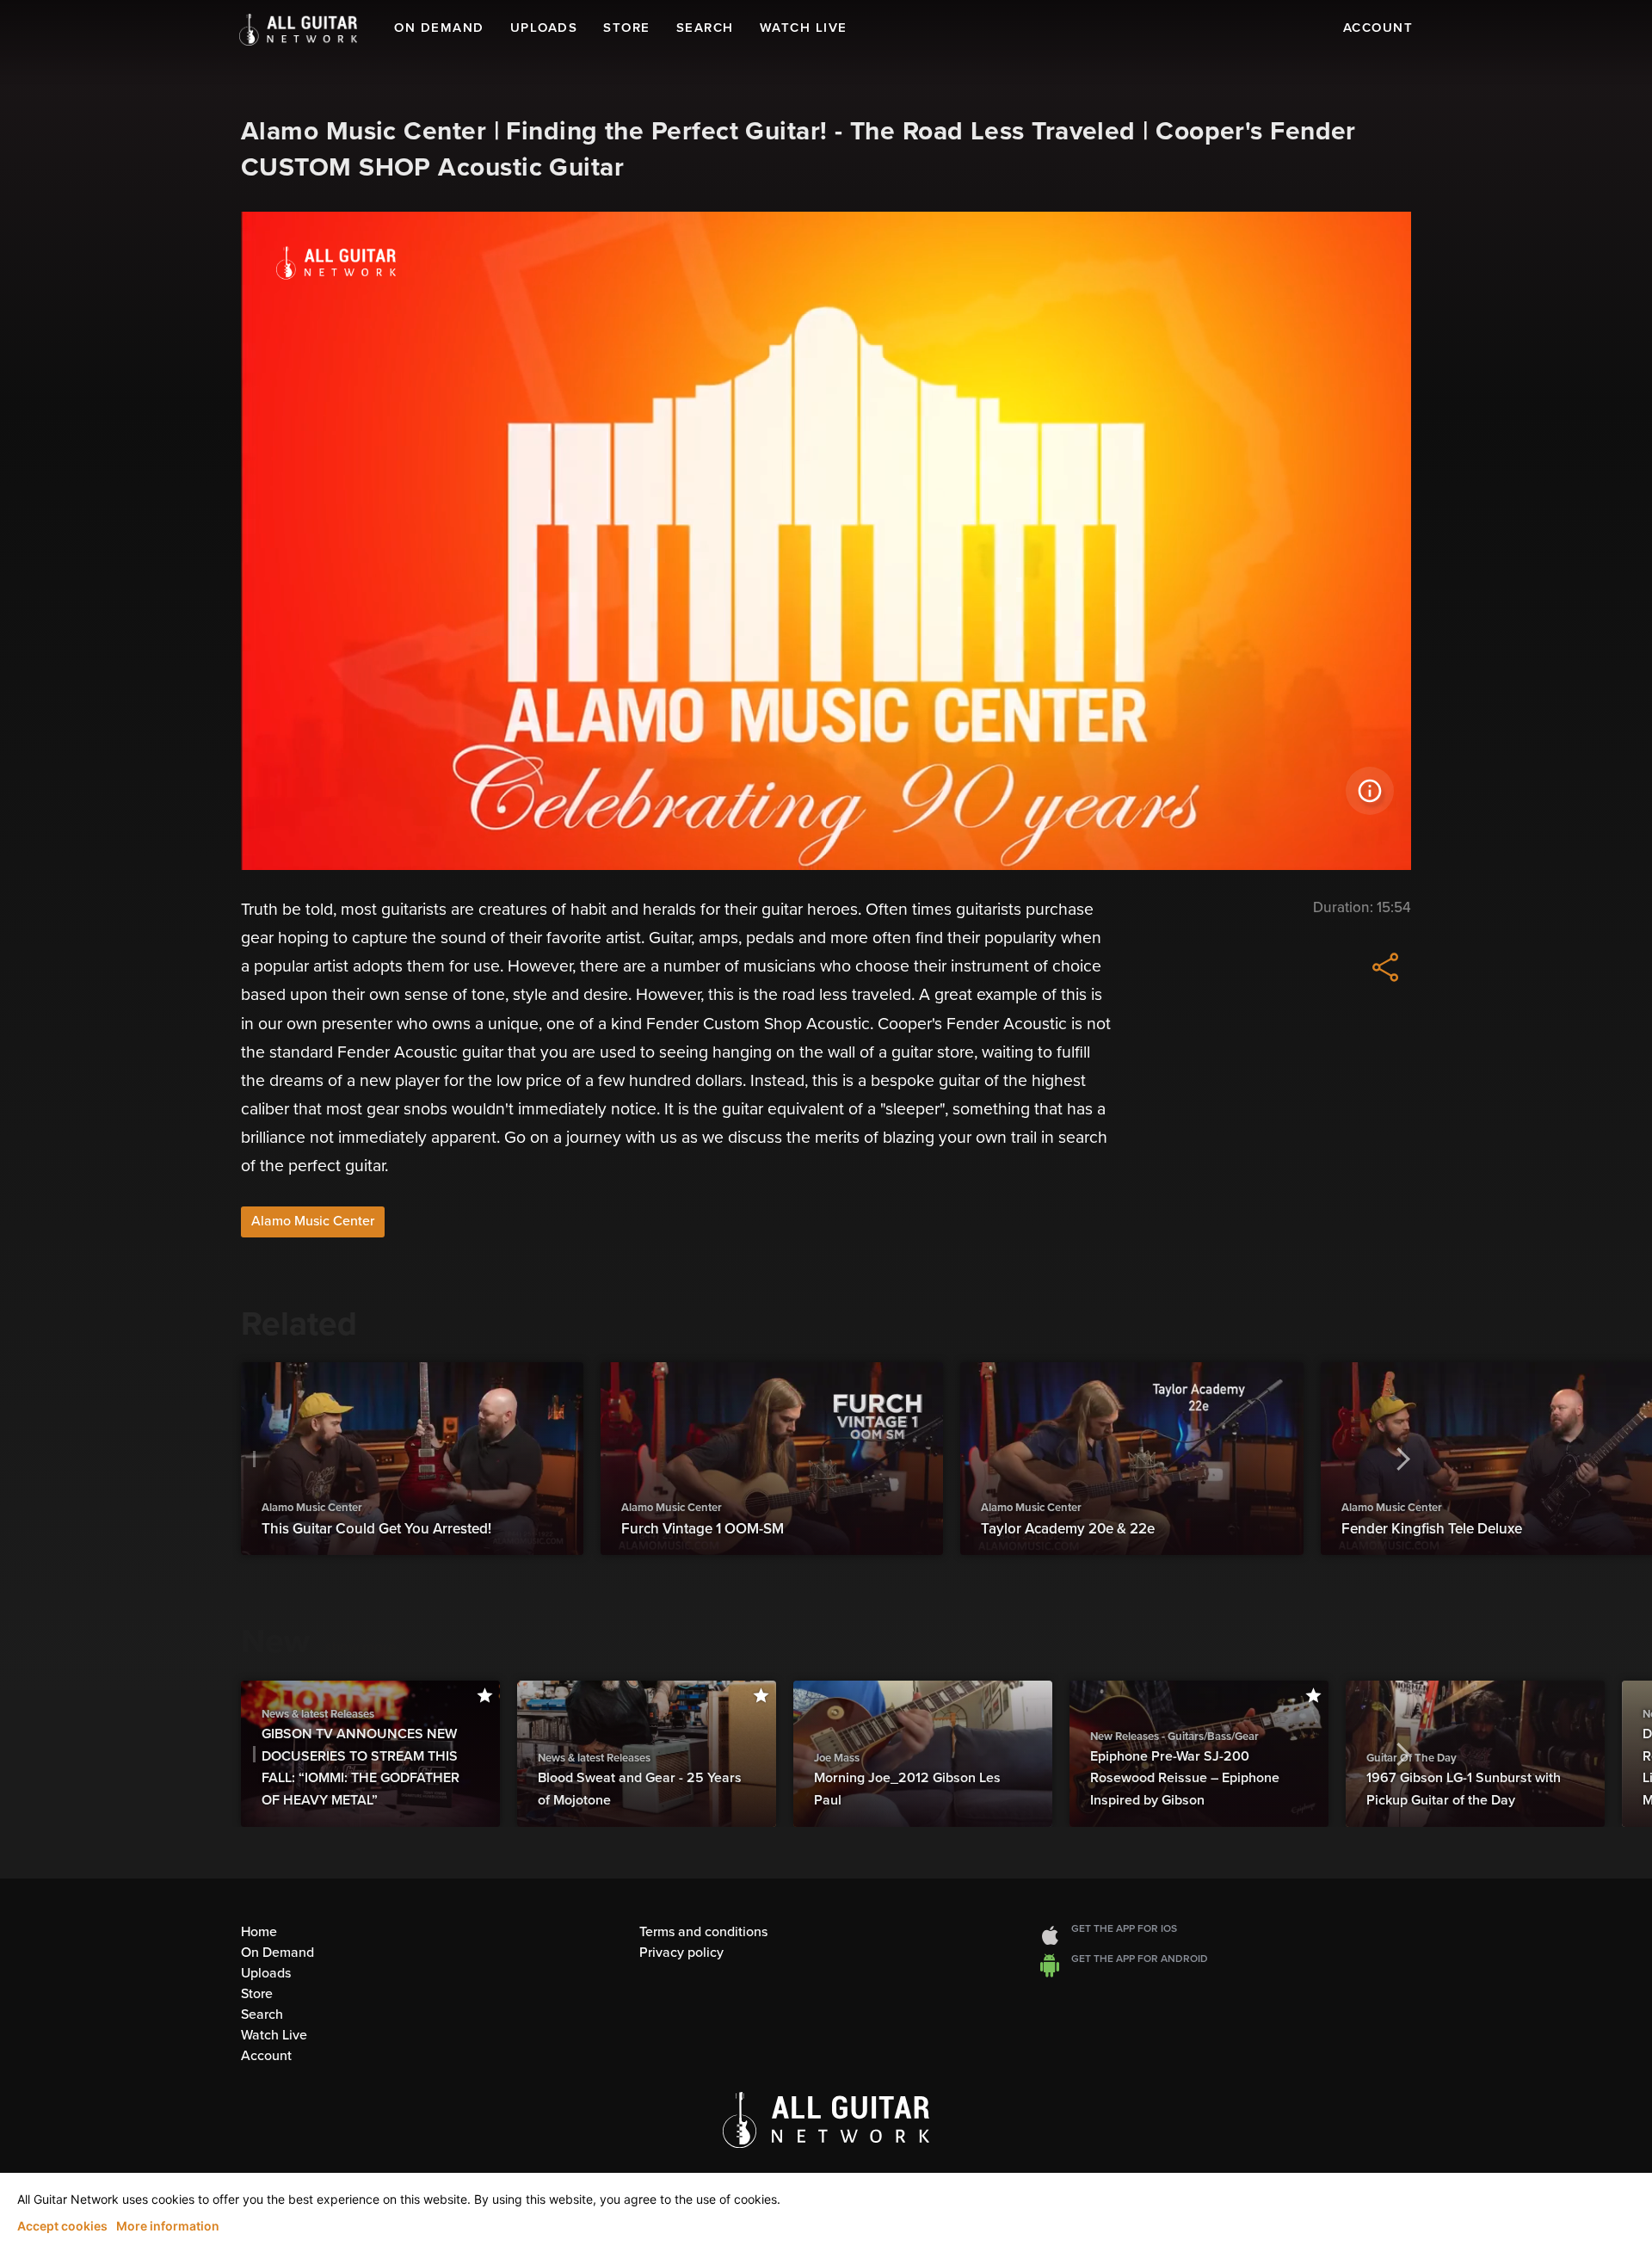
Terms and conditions (703, 1932)
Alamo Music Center (313, 1221)
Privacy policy (681, 1953)
